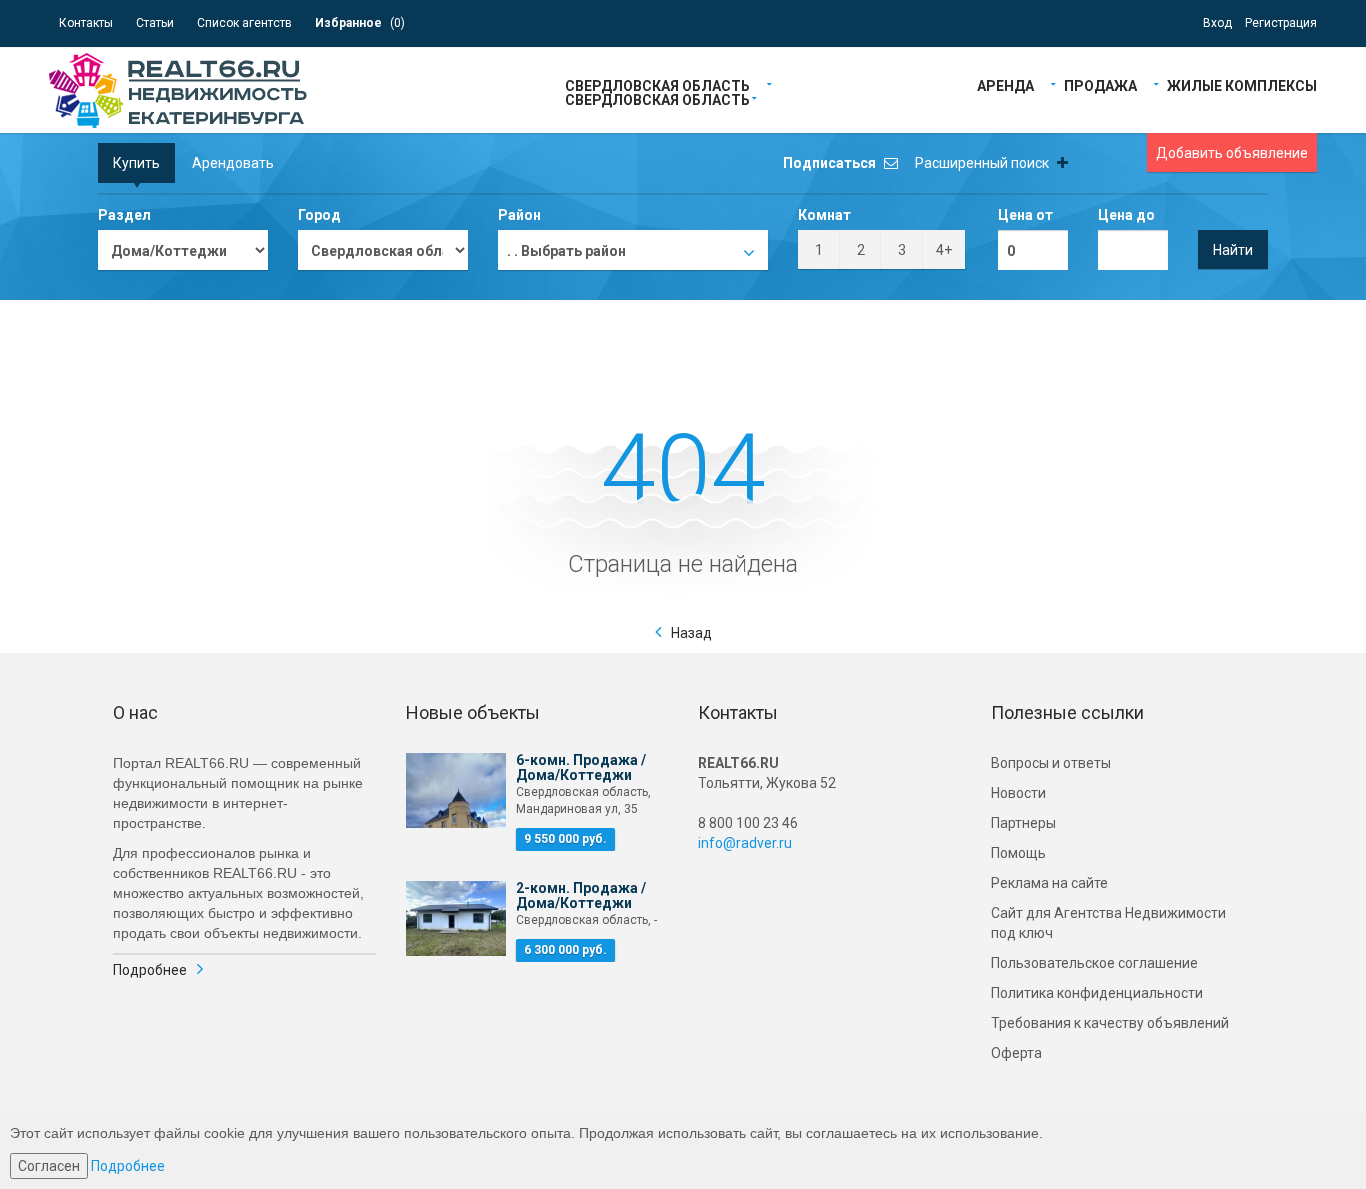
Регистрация (1281, 23)
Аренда (1005, 84)
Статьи (155, 23)
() (360, 23)
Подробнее (150, 970)
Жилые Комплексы (1242, 84)
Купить (136, 163)
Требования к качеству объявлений (1110, 1023)
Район (519, 215)
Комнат (824, 215)
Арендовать (233, 163)
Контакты (86, 23)
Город (319, 215)
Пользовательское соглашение (1094, 963)
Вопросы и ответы (1051, 763)
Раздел (124, 215)
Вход (1217, 23)
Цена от (1025, 215)
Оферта (1016, 1053)
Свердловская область (657, 84)
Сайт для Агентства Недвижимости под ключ (1108, 923)
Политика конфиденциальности (1097, 993)
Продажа (1100, 84)
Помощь (1018, 853)
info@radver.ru (745, 843)
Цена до (1126, 215)
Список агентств (244, 23)
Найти (1233, 250)
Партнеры (1023, 823)
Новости (1018, 793)
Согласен (49, 1166)
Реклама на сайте (1049, 883)
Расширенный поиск (983, 163)
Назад (691, 633)
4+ (944, 250)
